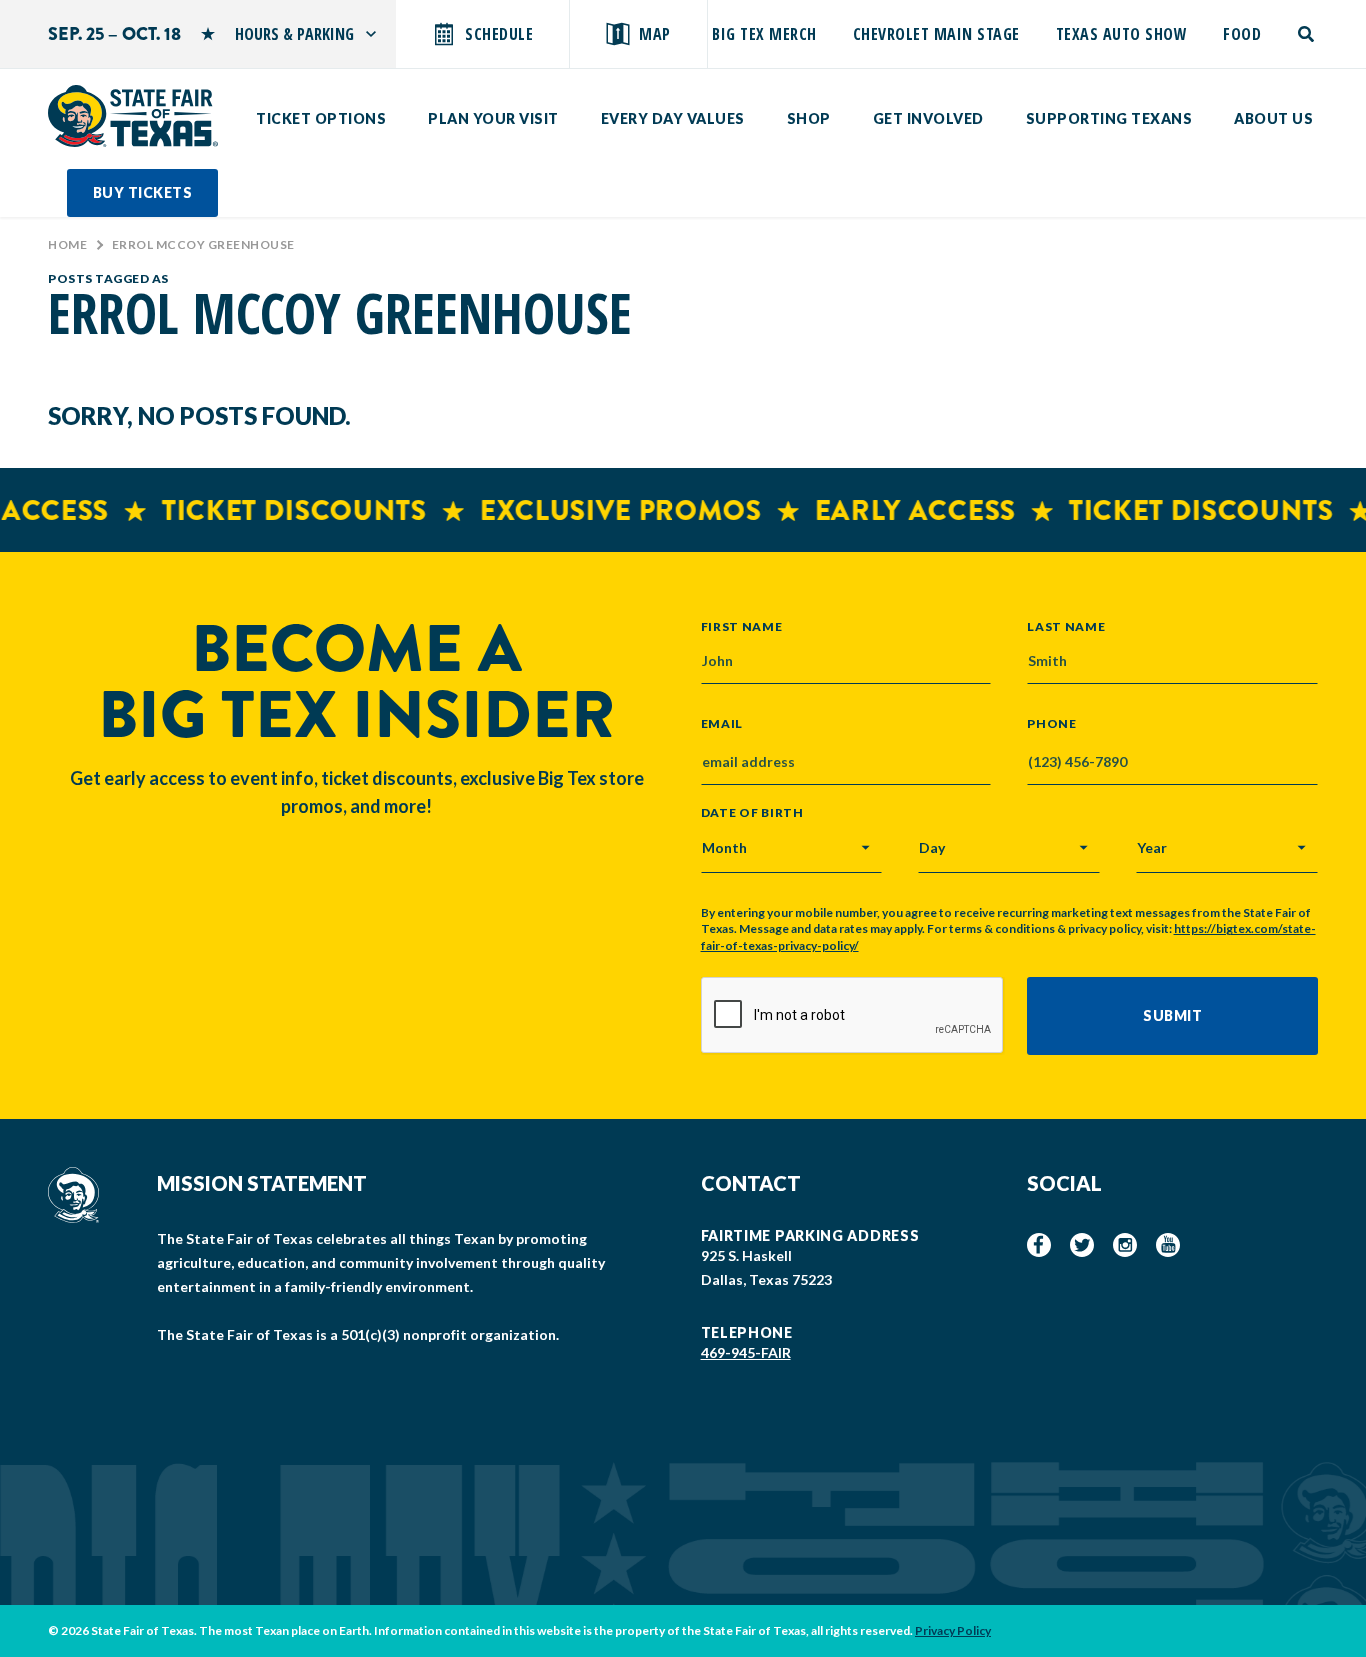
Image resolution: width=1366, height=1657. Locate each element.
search (1307, 34)
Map (655, 34)
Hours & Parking (294, 34)
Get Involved (928, 118)
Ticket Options (321, 118)
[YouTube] (1168, 1245)
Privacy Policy (953, 1630)
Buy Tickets (143, 192)
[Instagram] (1125, 1245)
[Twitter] (1082, 1245)
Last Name (1066, 626)
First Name (742, 626)
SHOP (809, 118)
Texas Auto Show (1122, 34)
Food (1242, 34)
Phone (1052, 724)
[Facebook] (1039, 1245)
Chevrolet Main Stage (936, 34)
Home (67, 244)
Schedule (499, 34)
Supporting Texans (1109, 118)
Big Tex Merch (764, 34)
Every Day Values (673, 118)
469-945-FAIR (746, 1352)
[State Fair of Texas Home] (133, 116)
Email (722, 724)
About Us (1273, 118)
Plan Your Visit (493, 118)
